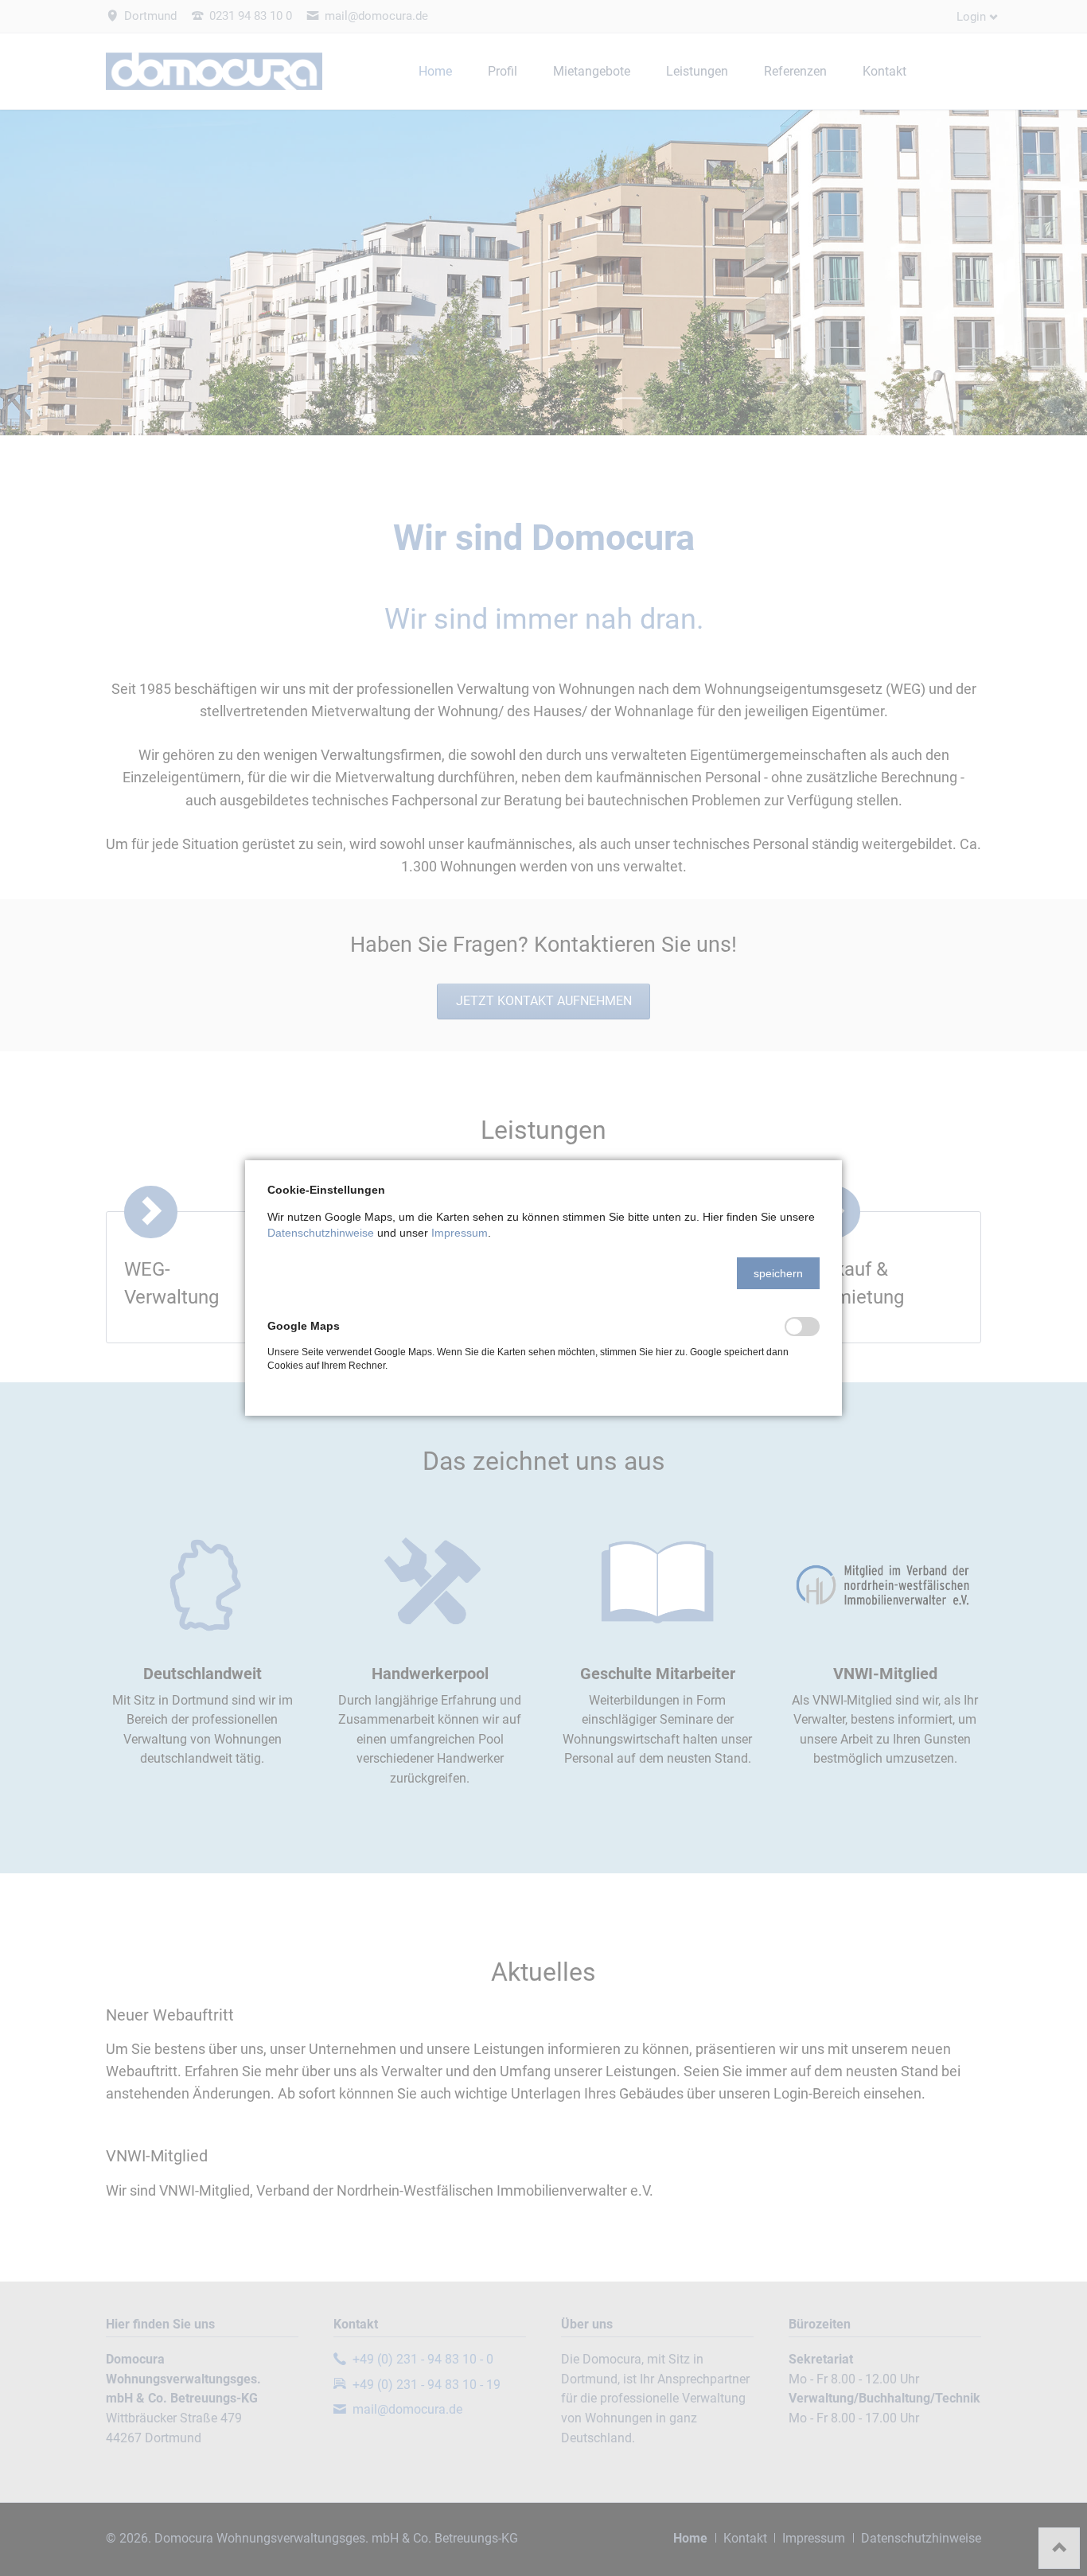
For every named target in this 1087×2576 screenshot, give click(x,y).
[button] (778, 1273)
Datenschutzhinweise (321, 1233)
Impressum (460, 1233)
